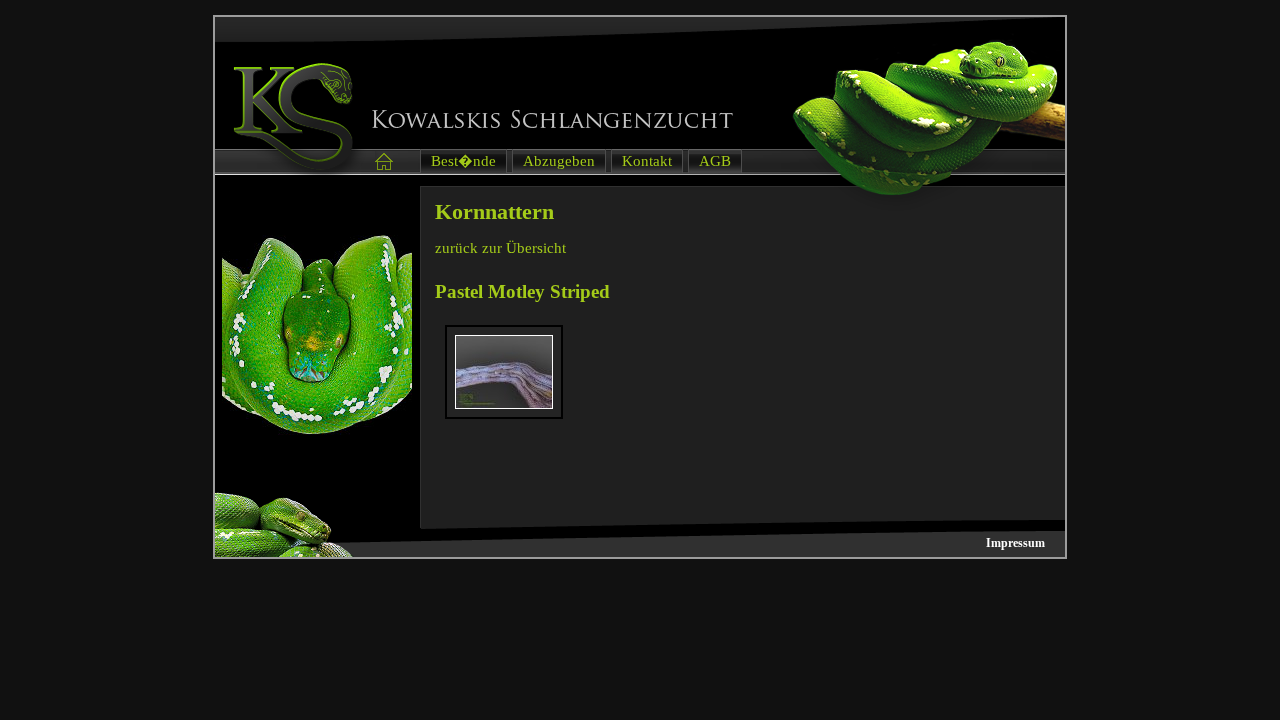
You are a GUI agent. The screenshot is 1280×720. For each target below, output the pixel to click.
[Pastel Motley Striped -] (504, 404)
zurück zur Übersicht (500, 248)
